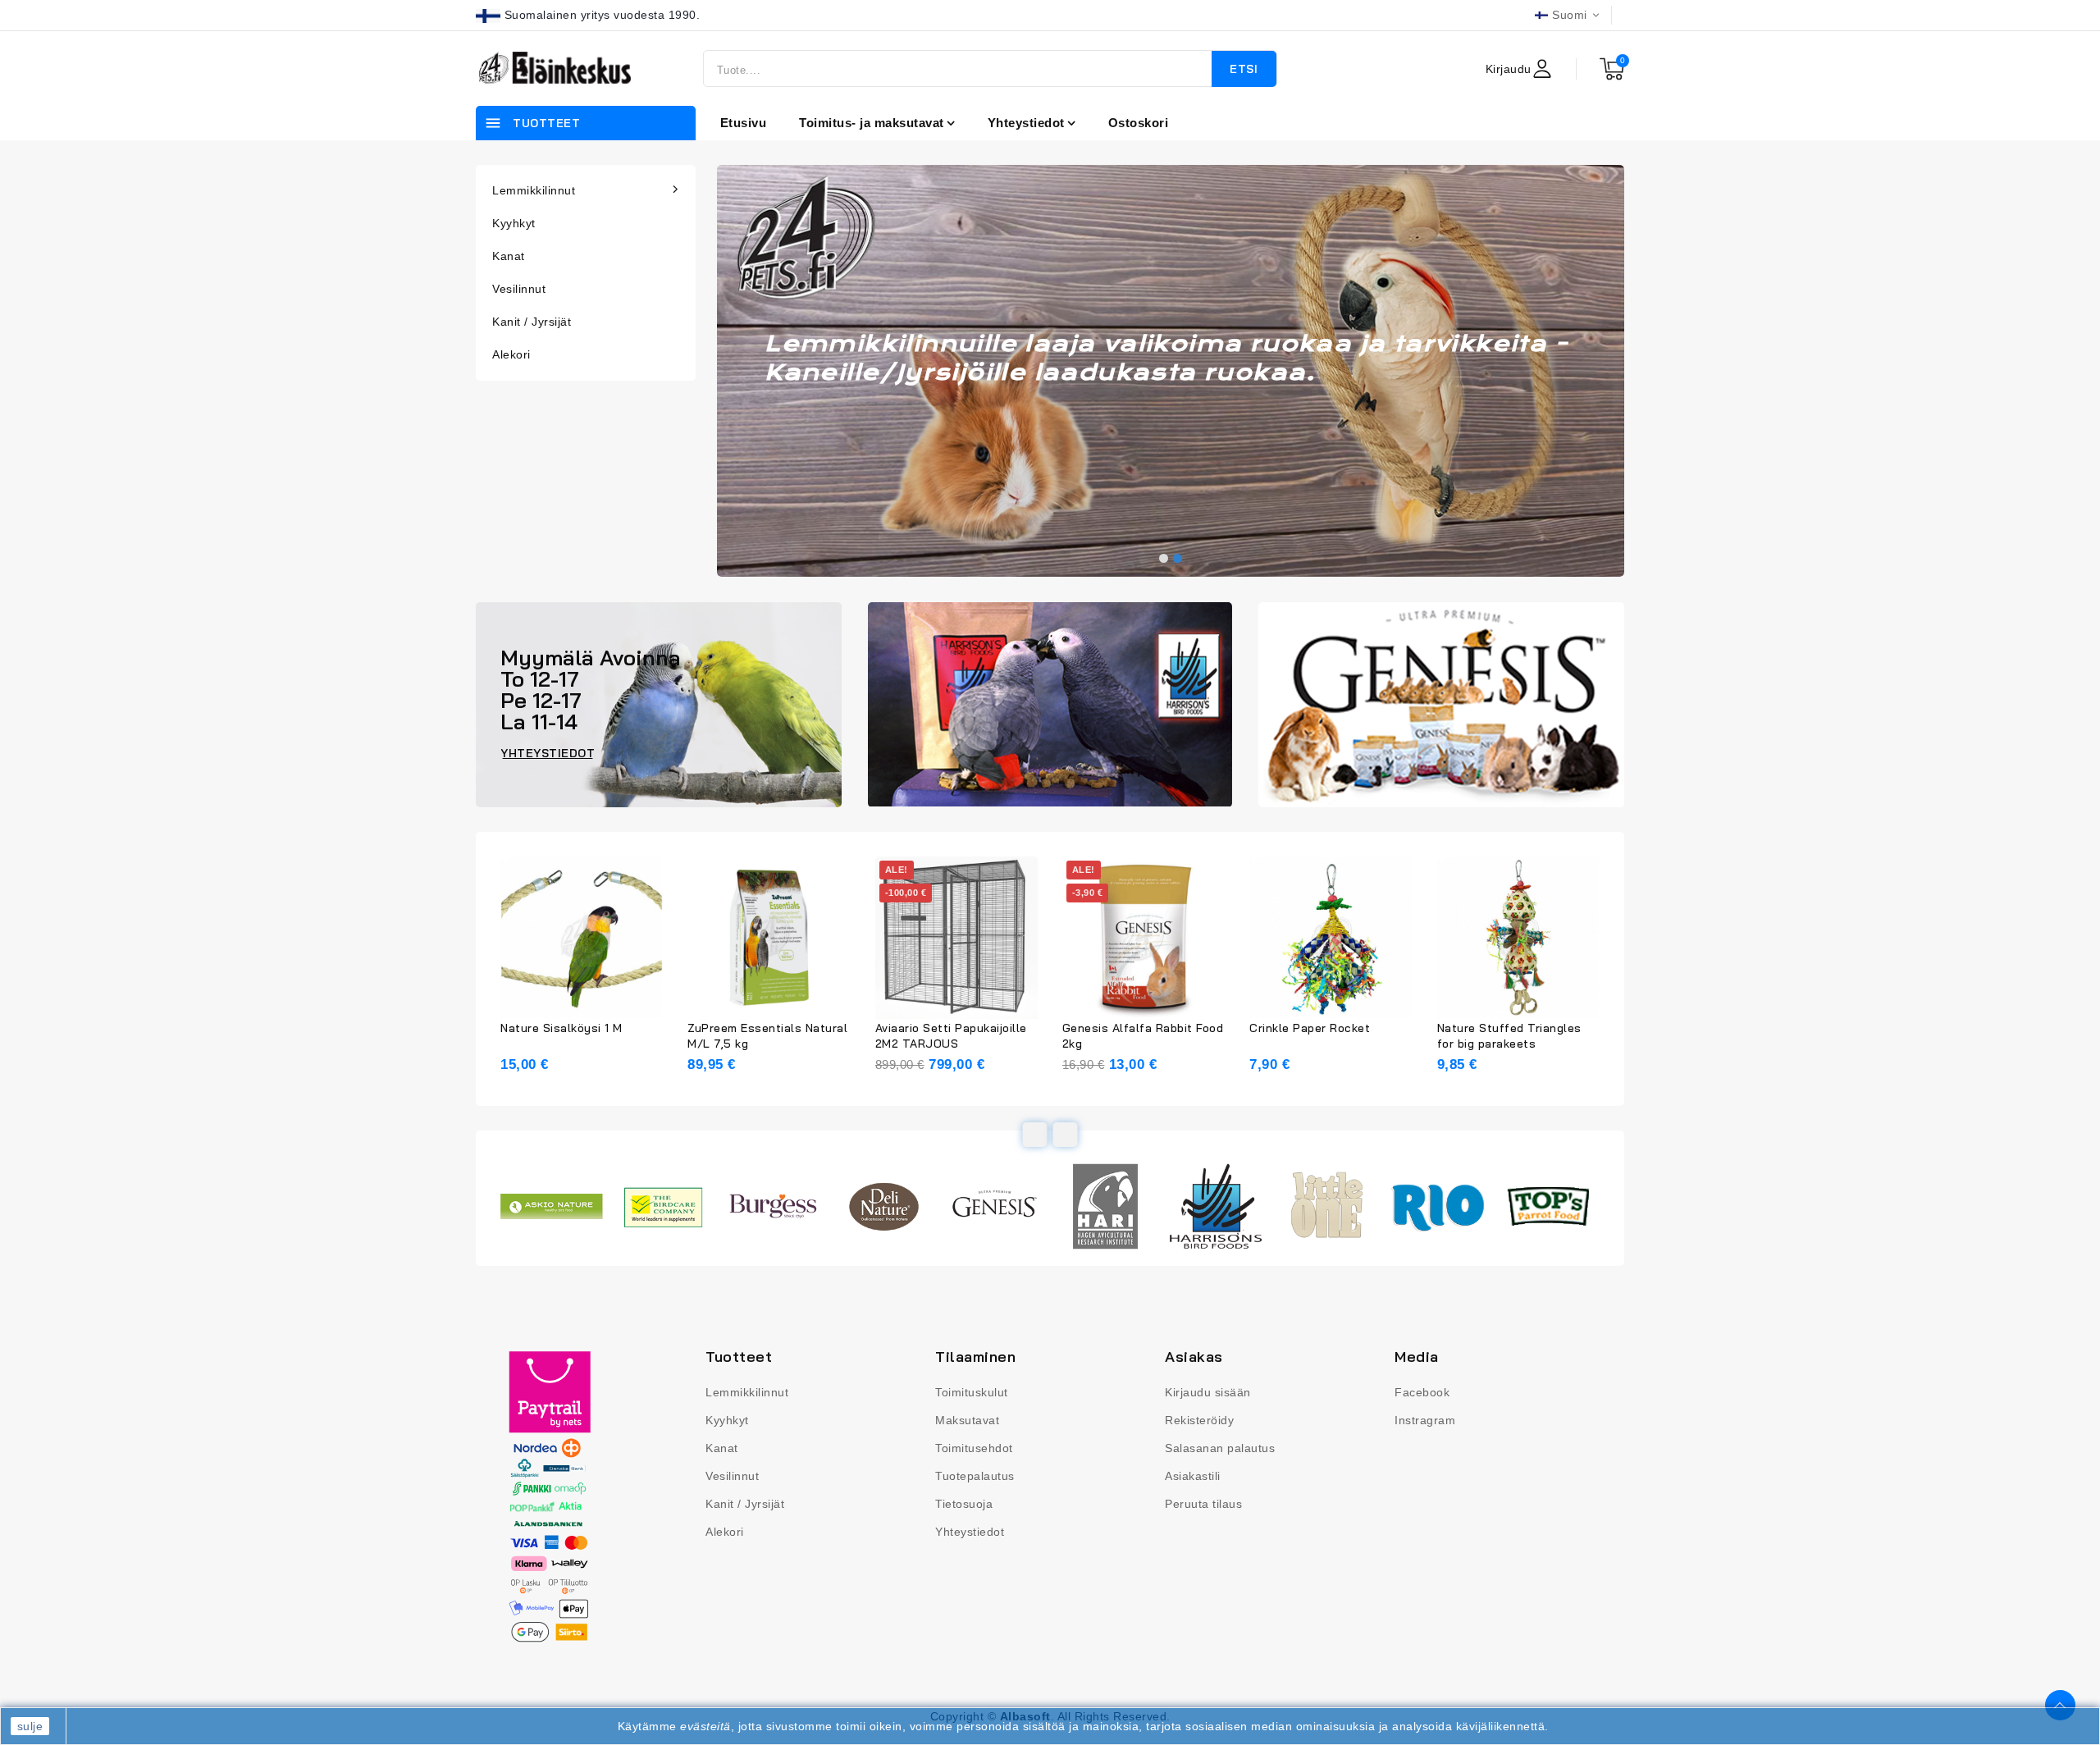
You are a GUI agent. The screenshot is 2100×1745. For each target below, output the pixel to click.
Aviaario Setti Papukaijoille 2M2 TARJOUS (951, 1036)
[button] (1164, 558)
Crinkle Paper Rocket (1310, 1028)
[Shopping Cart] (1612, 69)
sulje (30, 1726)
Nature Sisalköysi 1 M (562, 1028)
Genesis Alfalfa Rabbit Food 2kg (1143, 1036)
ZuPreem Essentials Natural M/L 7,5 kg (767, 1036)
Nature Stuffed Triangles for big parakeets (1509, 1036)
